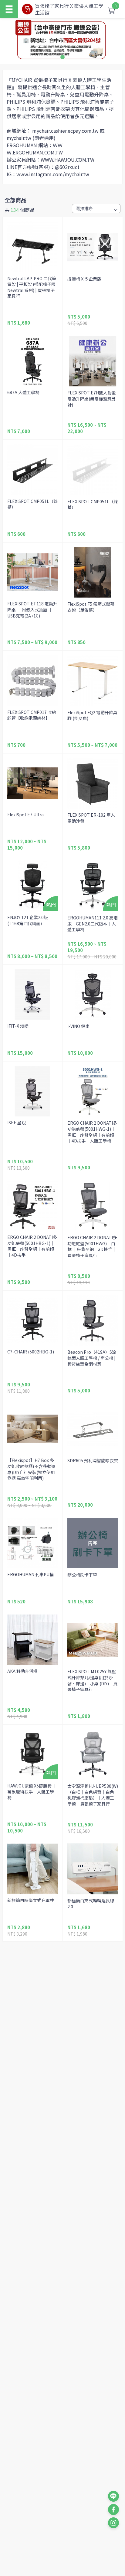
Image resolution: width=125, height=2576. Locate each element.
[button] (62, 57)
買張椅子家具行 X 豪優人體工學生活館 (69, 9)
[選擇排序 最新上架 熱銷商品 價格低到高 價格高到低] (96, 209)
